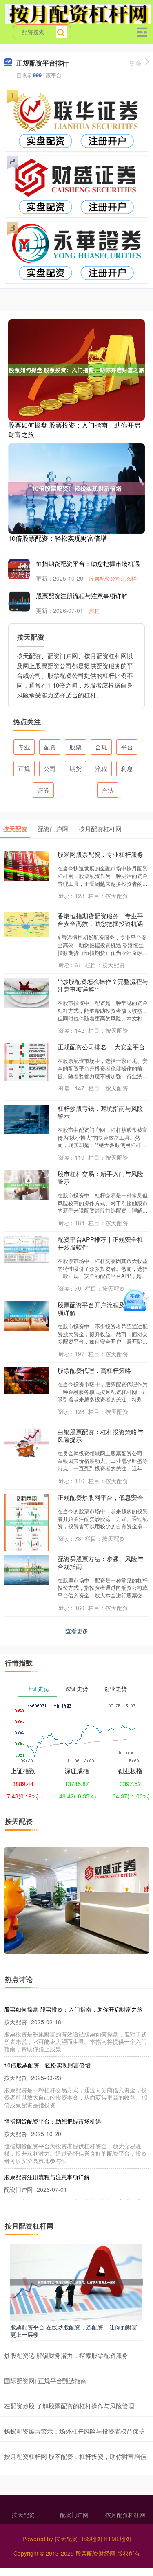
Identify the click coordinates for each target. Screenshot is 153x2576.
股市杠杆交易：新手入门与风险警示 (100, 1178)
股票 (75, 747)
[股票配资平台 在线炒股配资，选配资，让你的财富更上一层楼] (76, 2281)
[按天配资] (78, 13)
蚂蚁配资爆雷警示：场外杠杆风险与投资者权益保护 (74, 2431)
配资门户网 (74, 2515)
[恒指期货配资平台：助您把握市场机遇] (24, 569)
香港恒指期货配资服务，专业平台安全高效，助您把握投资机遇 (100, 920)
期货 (75, 768)
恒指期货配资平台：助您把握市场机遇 (88, 563)
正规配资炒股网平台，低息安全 (100, 1497)
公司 (50, 768)
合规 (101, 747)
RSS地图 (91, 2539)
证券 (43, 790)
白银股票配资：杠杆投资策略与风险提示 (100, 1435)
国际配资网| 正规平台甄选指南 (45, 2380)
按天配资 (23, 2515)
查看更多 (77, 1631)
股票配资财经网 (95, 2553)
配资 (50, 747)
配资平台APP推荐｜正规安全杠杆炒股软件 (100, 1243)
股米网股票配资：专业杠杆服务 (100, 854)
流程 (94, 611)
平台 (127, 747)
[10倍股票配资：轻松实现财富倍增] (76, 487)
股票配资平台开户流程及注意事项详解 (100, 1309)
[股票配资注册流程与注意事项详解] (24, 603)
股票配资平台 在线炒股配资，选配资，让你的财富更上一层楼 (74, 2331)
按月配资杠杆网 (125, 2515)
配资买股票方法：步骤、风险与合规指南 (100, 1562)
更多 (135, 63)
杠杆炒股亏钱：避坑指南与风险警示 (100, 1112)
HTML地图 (117, 2539)
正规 (24, 768)
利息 (127, 768)
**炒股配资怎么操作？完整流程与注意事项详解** (103, 985)
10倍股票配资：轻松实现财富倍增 (58, 538)
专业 (24, 747)
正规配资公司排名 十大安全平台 (101, 1047)
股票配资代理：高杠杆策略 (94, 1370)
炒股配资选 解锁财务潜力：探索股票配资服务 (66, 2355)
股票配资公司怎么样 (113, 578)
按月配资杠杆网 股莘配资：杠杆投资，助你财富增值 (75, 2456)
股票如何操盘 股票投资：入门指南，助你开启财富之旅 (74, 429)
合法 (108, 790)
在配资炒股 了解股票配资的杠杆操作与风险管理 (69, 2406)
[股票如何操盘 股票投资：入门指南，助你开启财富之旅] (76, 369)
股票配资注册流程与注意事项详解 (82, 595)
